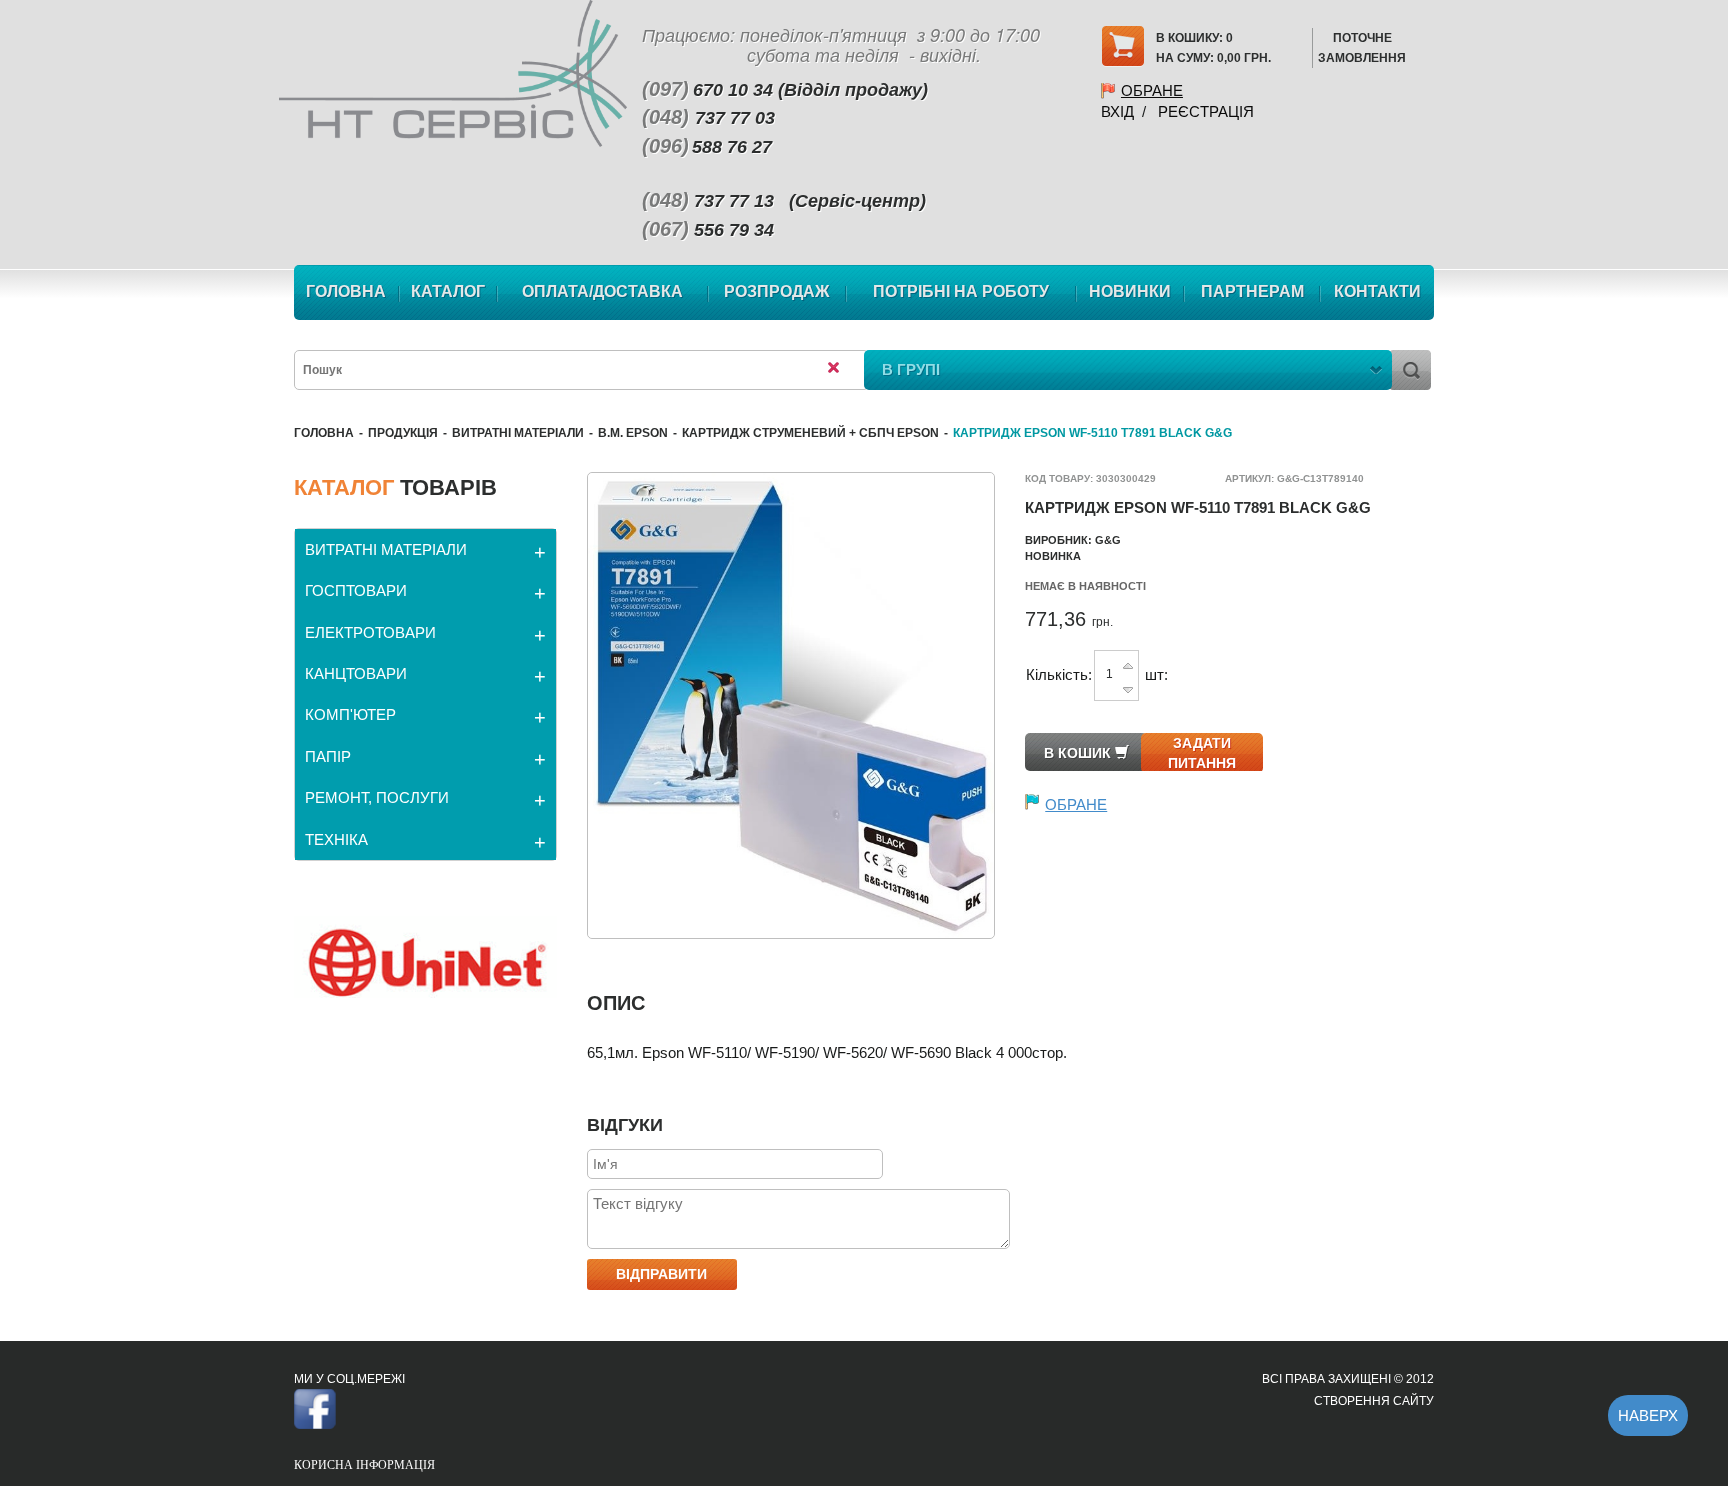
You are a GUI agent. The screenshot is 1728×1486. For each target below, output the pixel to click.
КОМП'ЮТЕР (350, 714)
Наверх (1648, 1415)
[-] (1128, 685)
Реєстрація (1206, 111)
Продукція (403, 433)
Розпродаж (776, 291)
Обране (1152, 90)
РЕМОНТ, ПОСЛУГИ (377, 797)
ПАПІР (328, 756)
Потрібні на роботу (961, 291)
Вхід (1117, 111)
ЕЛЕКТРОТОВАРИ (370, 632)
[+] (1128, 664)
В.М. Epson (633, 433)
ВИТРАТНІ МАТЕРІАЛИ (518, 433)
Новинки (1130, 291)
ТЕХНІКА (336, 839)
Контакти (1377, 291)
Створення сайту (1374, 1401)
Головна (346, 291)
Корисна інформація (364, 1465)
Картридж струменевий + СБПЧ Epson (810, 433)
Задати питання (1202, 753)
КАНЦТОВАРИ (356, 673)
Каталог (448, 291)
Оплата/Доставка (602, 291)
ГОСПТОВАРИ (356, 590)
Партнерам (1252, 291)
